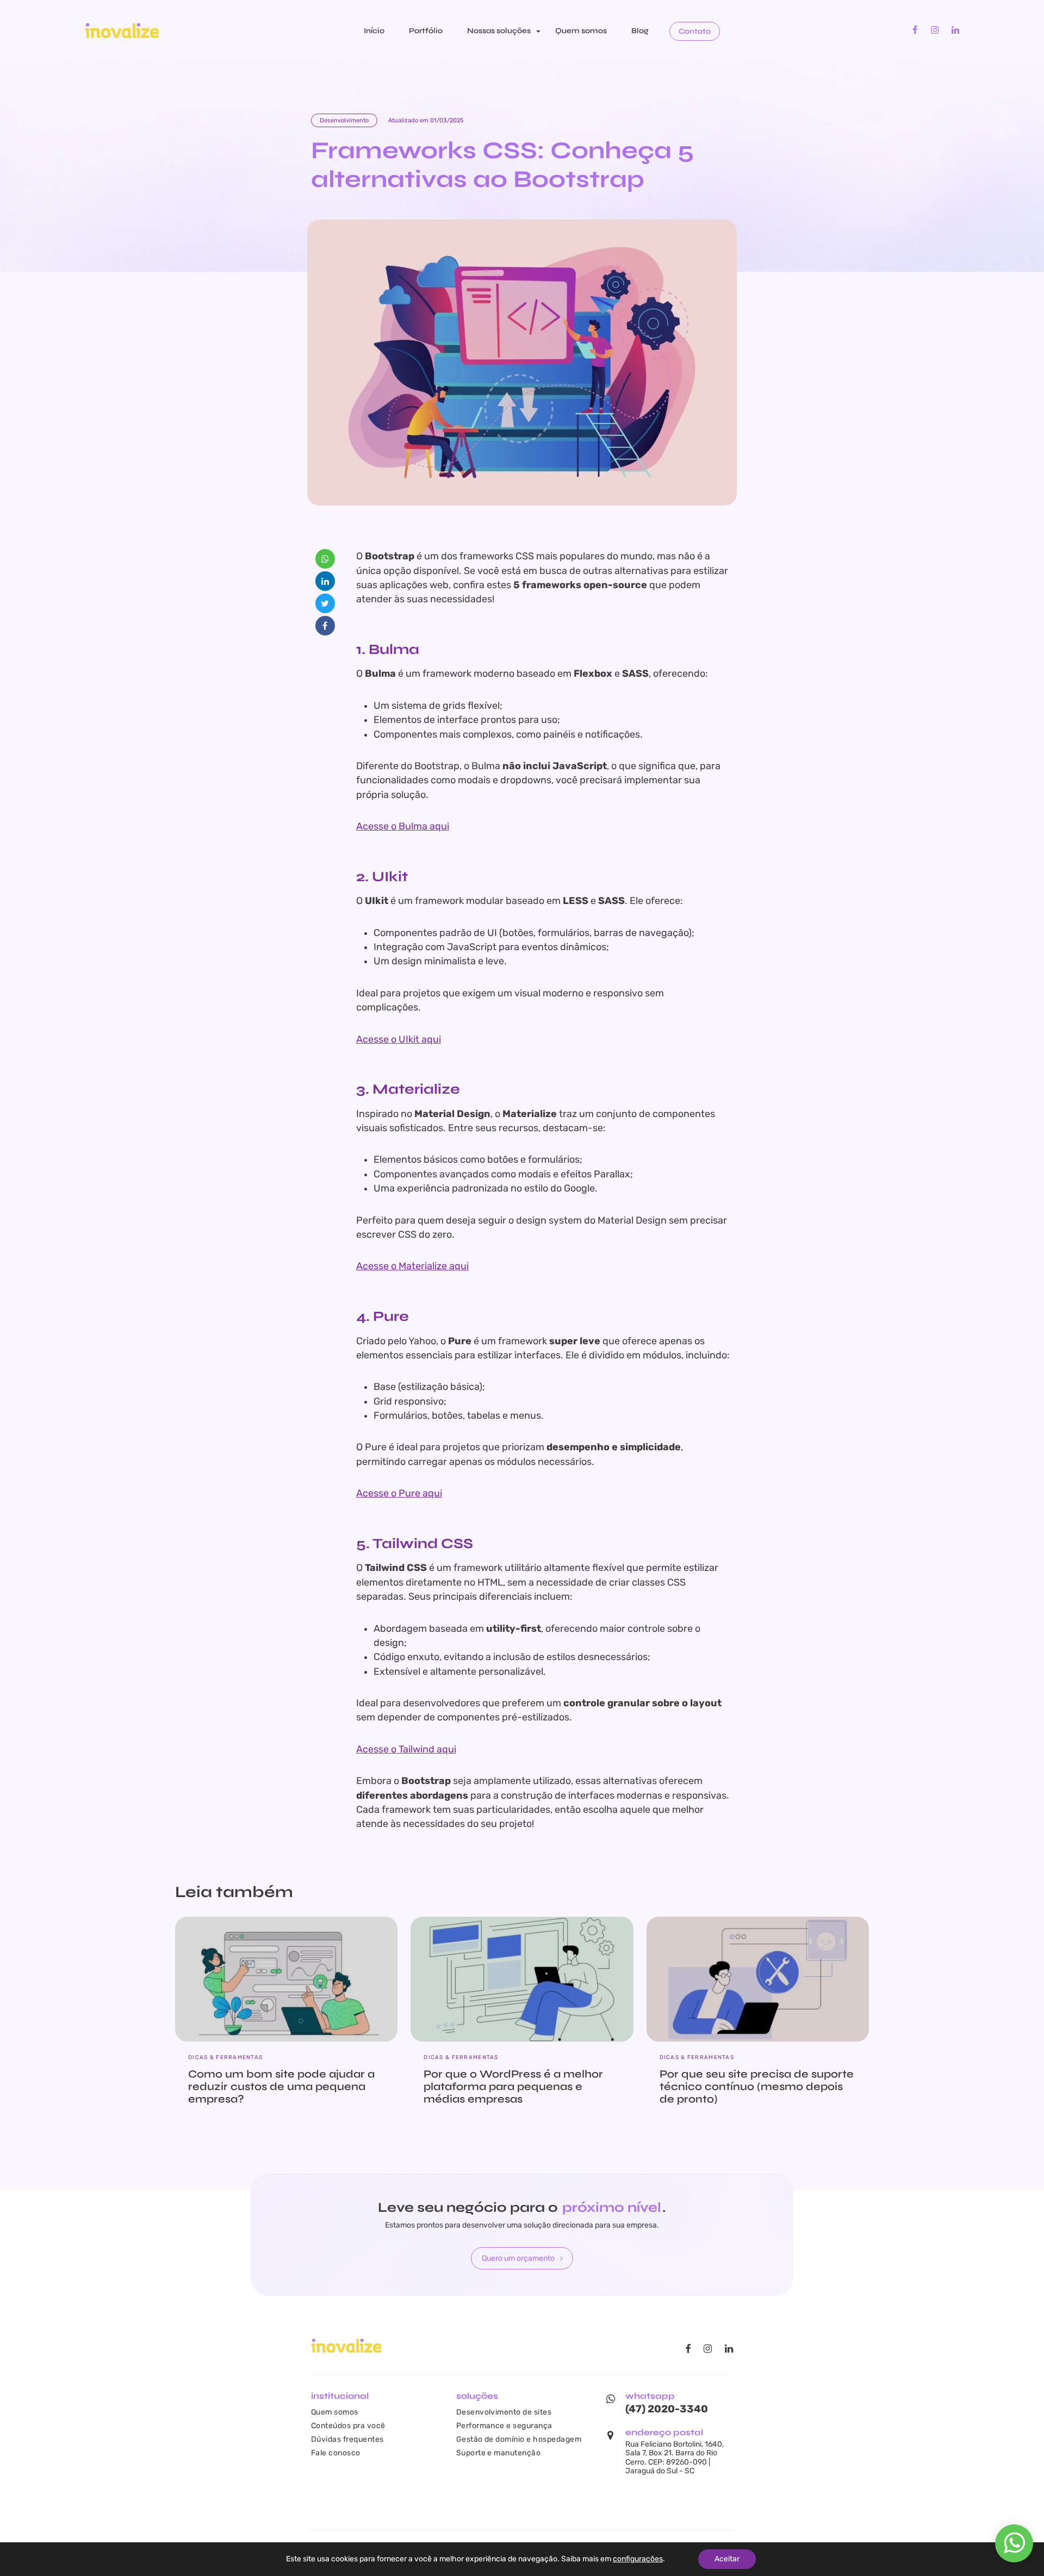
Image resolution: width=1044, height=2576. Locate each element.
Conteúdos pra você (348, 2425)
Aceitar (727, 2559)
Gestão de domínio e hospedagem (519, 2439)
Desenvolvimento (344, 120)
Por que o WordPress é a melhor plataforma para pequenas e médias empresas (513, 2087)
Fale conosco (336, 2453)
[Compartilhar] (325, 559)
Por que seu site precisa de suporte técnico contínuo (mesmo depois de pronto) (757, 2087)
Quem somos (581, 31)
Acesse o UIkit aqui (399, 1039)
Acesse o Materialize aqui (412, 1266)
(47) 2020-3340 (667, 2409)
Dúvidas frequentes (347, 2439)
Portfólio (426, 31)
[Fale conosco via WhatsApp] (1014, 2549)
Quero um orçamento (518, 2258)
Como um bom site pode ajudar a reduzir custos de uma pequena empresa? (281, 2087)
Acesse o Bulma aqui (403, 826)
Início (374, 31)
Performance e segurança (504, 2425)
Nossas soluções (499, 31)
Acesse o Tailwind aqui (406, 1749)
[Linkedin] (955, 30)
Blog (640, 31)
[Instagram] (935, 30)
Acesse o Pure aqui (399, 1493)
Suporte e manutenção (499, 2453)
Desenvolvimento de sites (504, 2412)
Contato (695, 31)
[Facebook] (915, 30)
